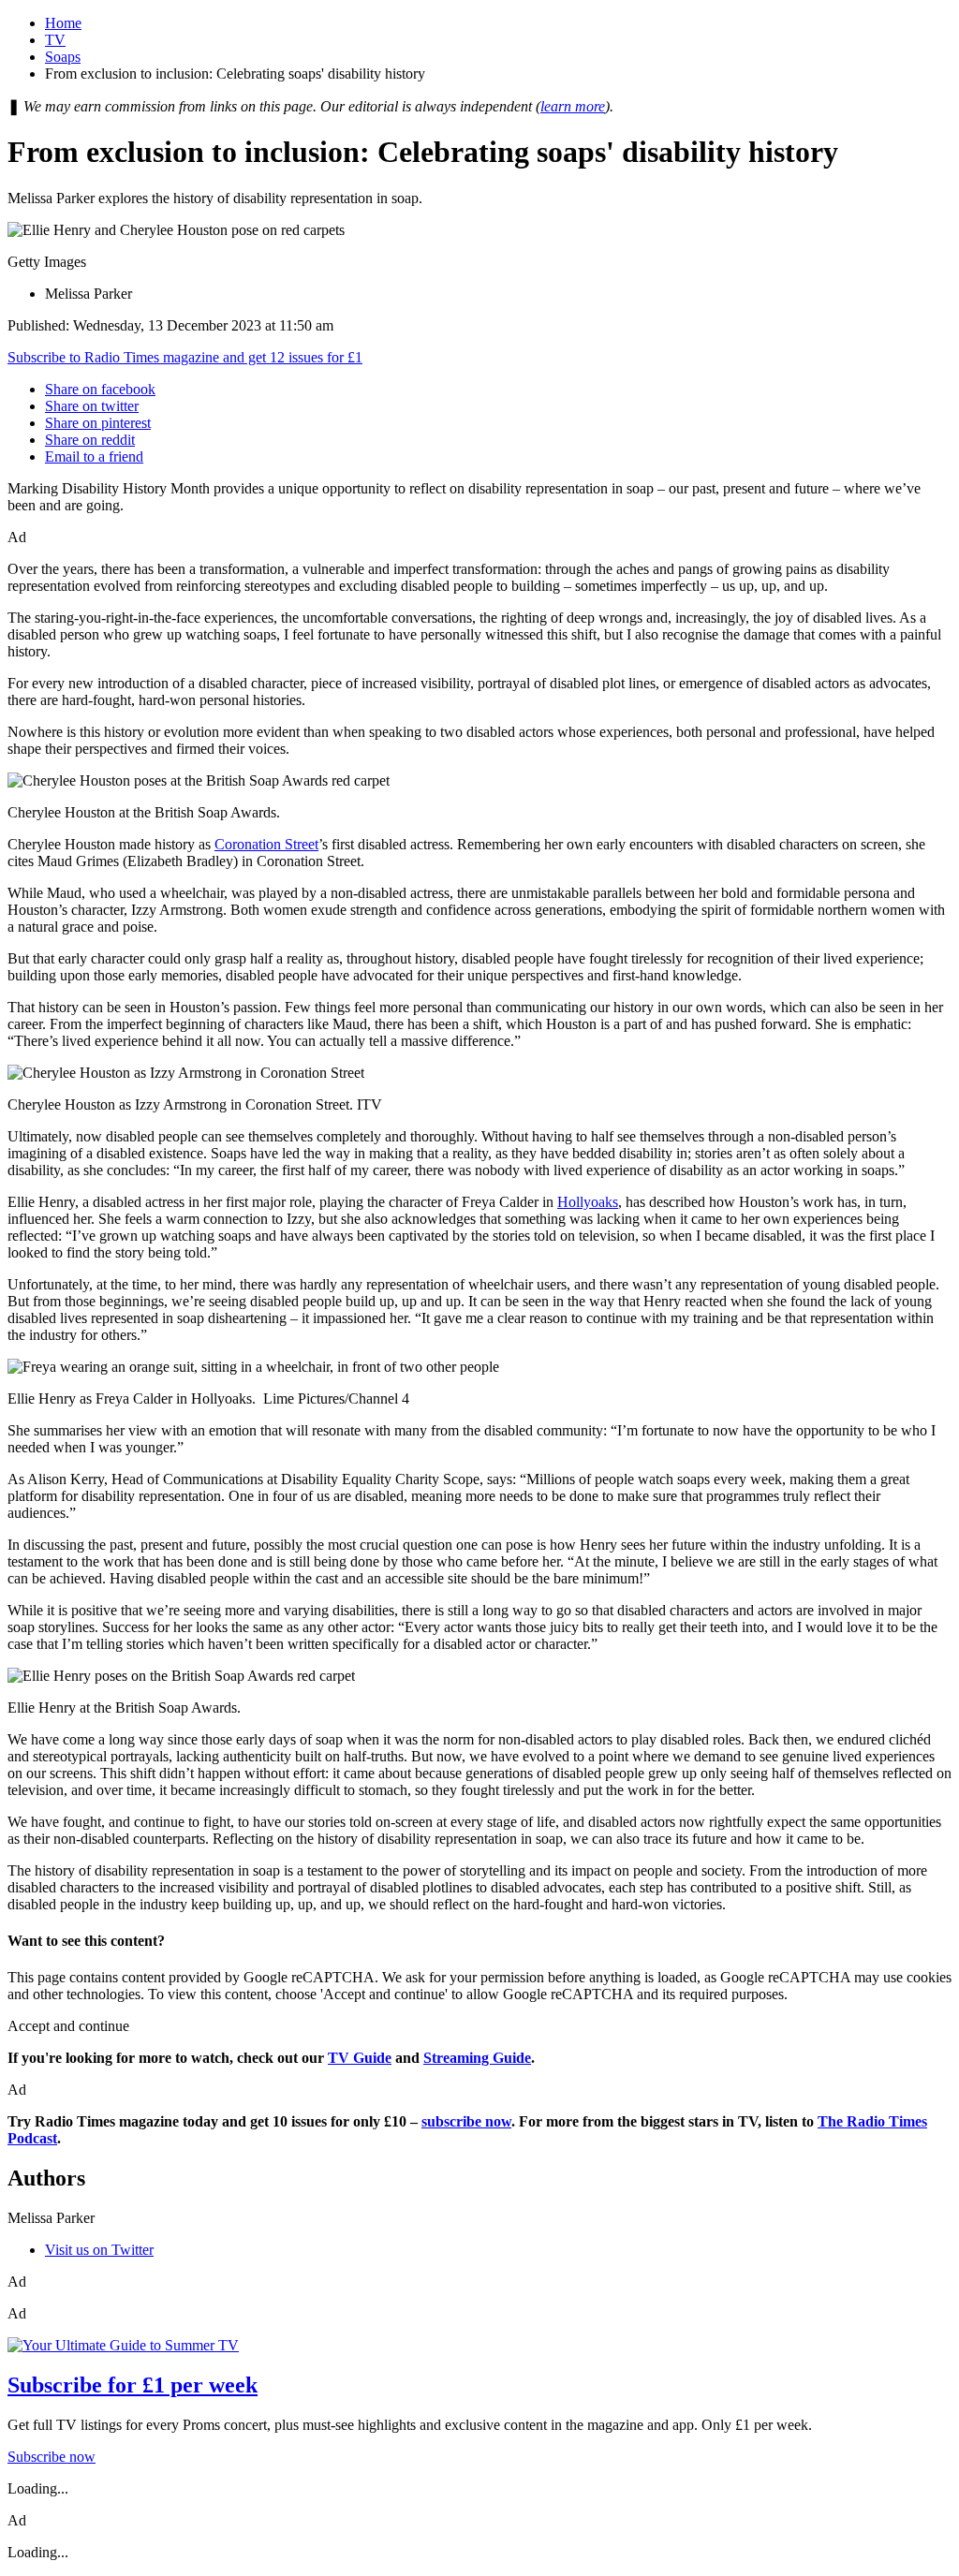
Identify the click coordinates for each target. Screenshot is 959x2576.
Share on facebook (100, 389)
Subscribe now (52, 2457)
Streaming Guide (477, 2058)
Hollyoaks (588, 1202)
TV (55, 40)
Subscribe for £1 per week (133, 2385)
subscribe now (466, 2121)
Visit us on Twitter (99, 2250)
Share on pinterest (98, 423)
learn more (573, 106)
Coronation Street (266, 844)
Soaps (63, 57)
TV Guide (360, 2058)
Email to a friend (94, 456)
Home (63, 23)
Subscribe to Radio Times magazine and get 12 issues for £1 (185, 357)
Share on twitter (92, 406)
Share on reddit (90, 440)
